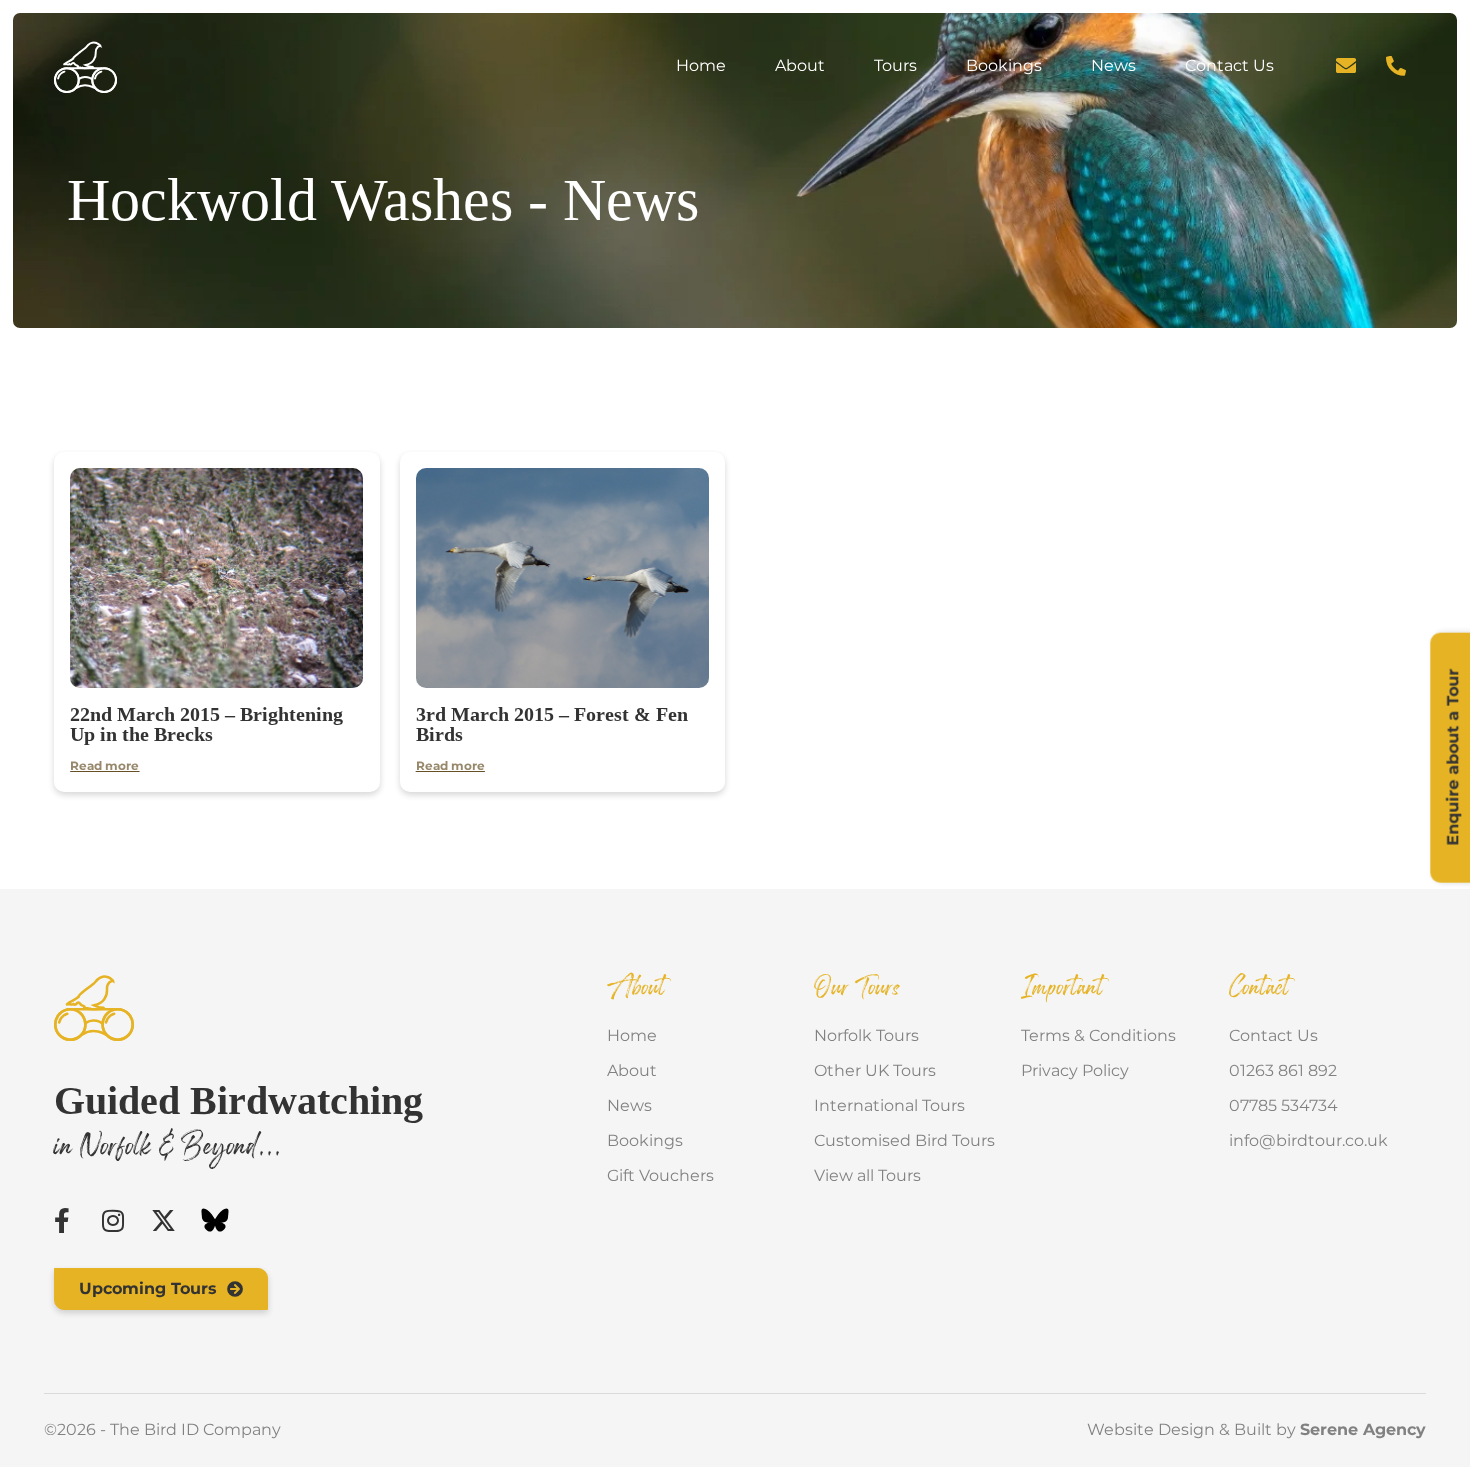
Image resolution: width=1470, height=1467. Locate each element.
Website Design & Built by (1256, 1429)
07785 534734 (1283, 1105)
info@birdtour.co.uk (1308, 1140)
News (1113, 65)
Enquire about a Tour (1452, 757)
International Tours (889, 1105)
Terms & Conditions (1098, 1035)
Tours (895, 65)
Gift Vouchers (660, 1175)
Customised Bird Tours (904, 1140)
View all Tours (867, 1175)
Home (701, 65)
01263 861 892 (1283, 1070)
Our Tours (857, 989)
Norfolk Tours (866, 1035)
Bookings (1004, 65)
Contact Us (1229, 65)
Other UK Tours (875, 1070)
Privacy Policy (1075, 1070)
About (800, 65)
